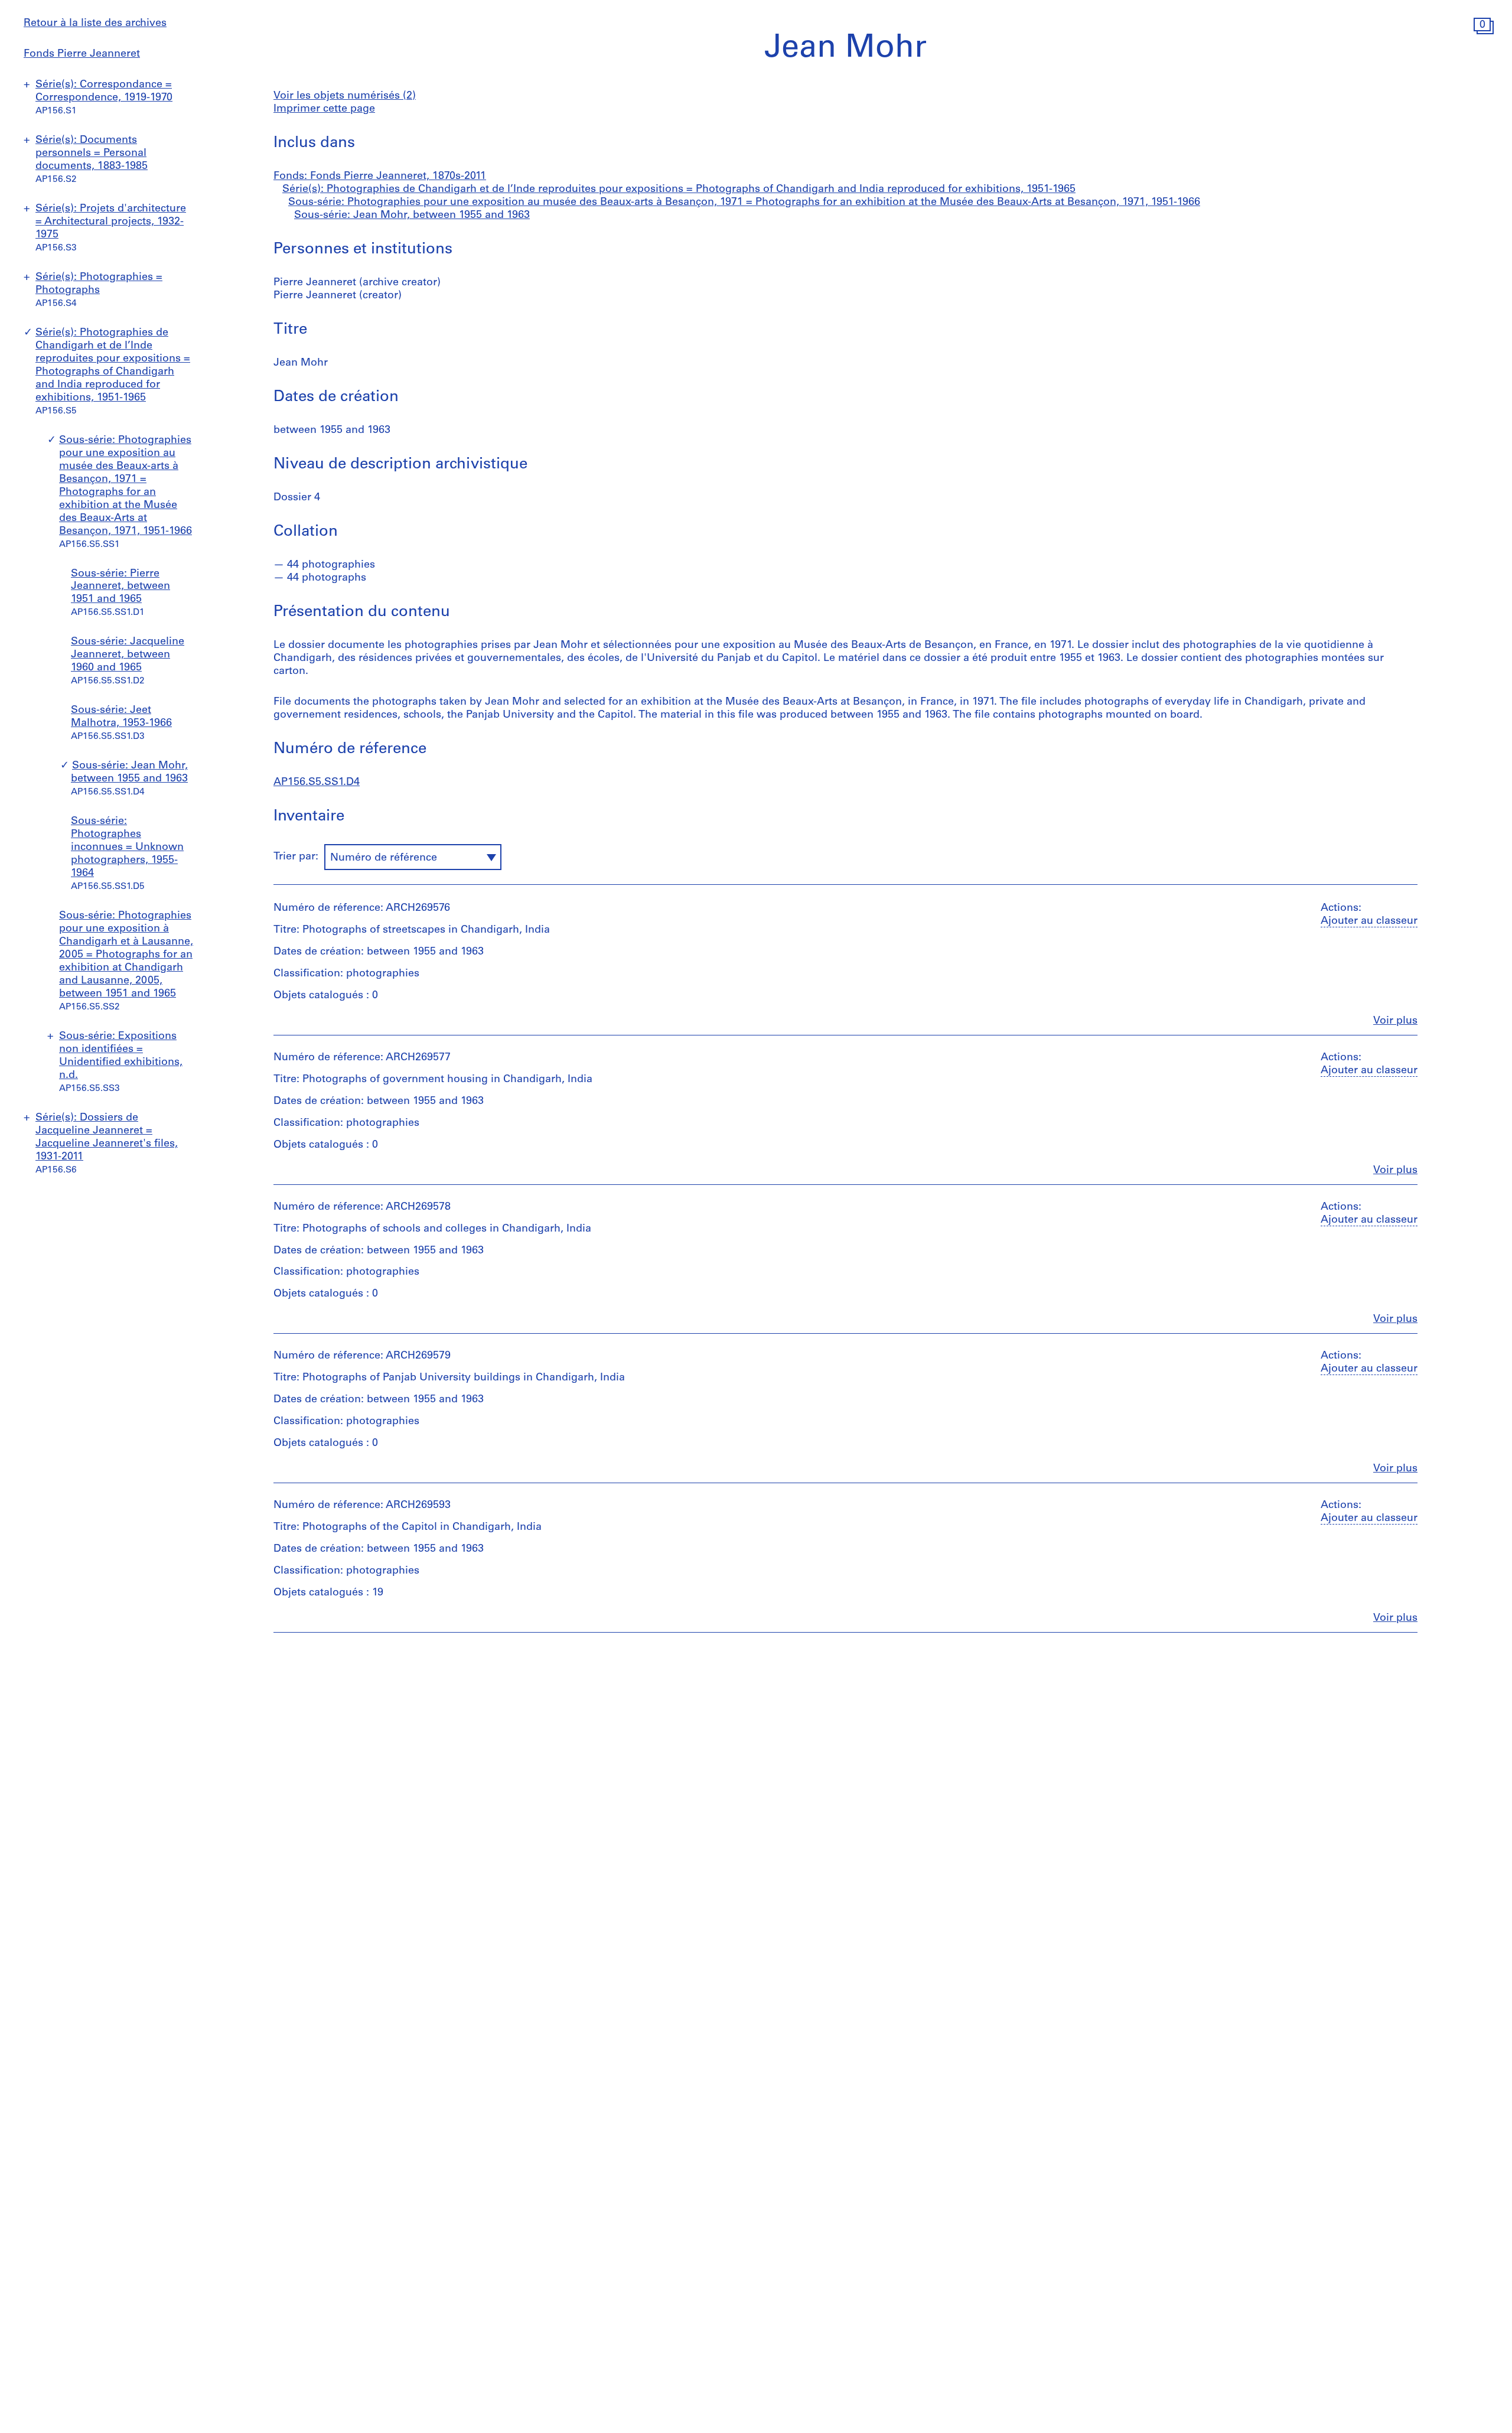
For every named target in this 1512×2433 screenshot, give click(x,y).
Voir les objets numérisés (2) (345, 96)
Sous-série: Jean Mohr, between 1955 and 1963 (412, 216)
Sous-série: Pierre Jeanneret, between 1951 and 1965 (120, 587)
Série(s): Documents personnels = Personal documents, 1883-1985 (92, 154)
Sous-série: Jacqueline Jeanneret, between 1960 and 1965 (128, 655)
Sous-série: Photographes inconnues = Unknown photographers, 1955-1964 (127, 848)
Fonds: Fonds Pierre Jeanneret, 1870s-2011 (380, 177)
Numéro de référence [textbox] (384, 858)
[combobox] (413, 857)
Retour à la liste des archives (95, 24)
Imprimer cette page (324, 109)
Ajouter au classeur (1369, 921)
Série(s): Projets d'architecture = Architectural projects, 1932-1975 (111, 222)
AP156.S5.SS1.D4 (317, 783)
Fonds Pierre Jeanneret (82, 54)
